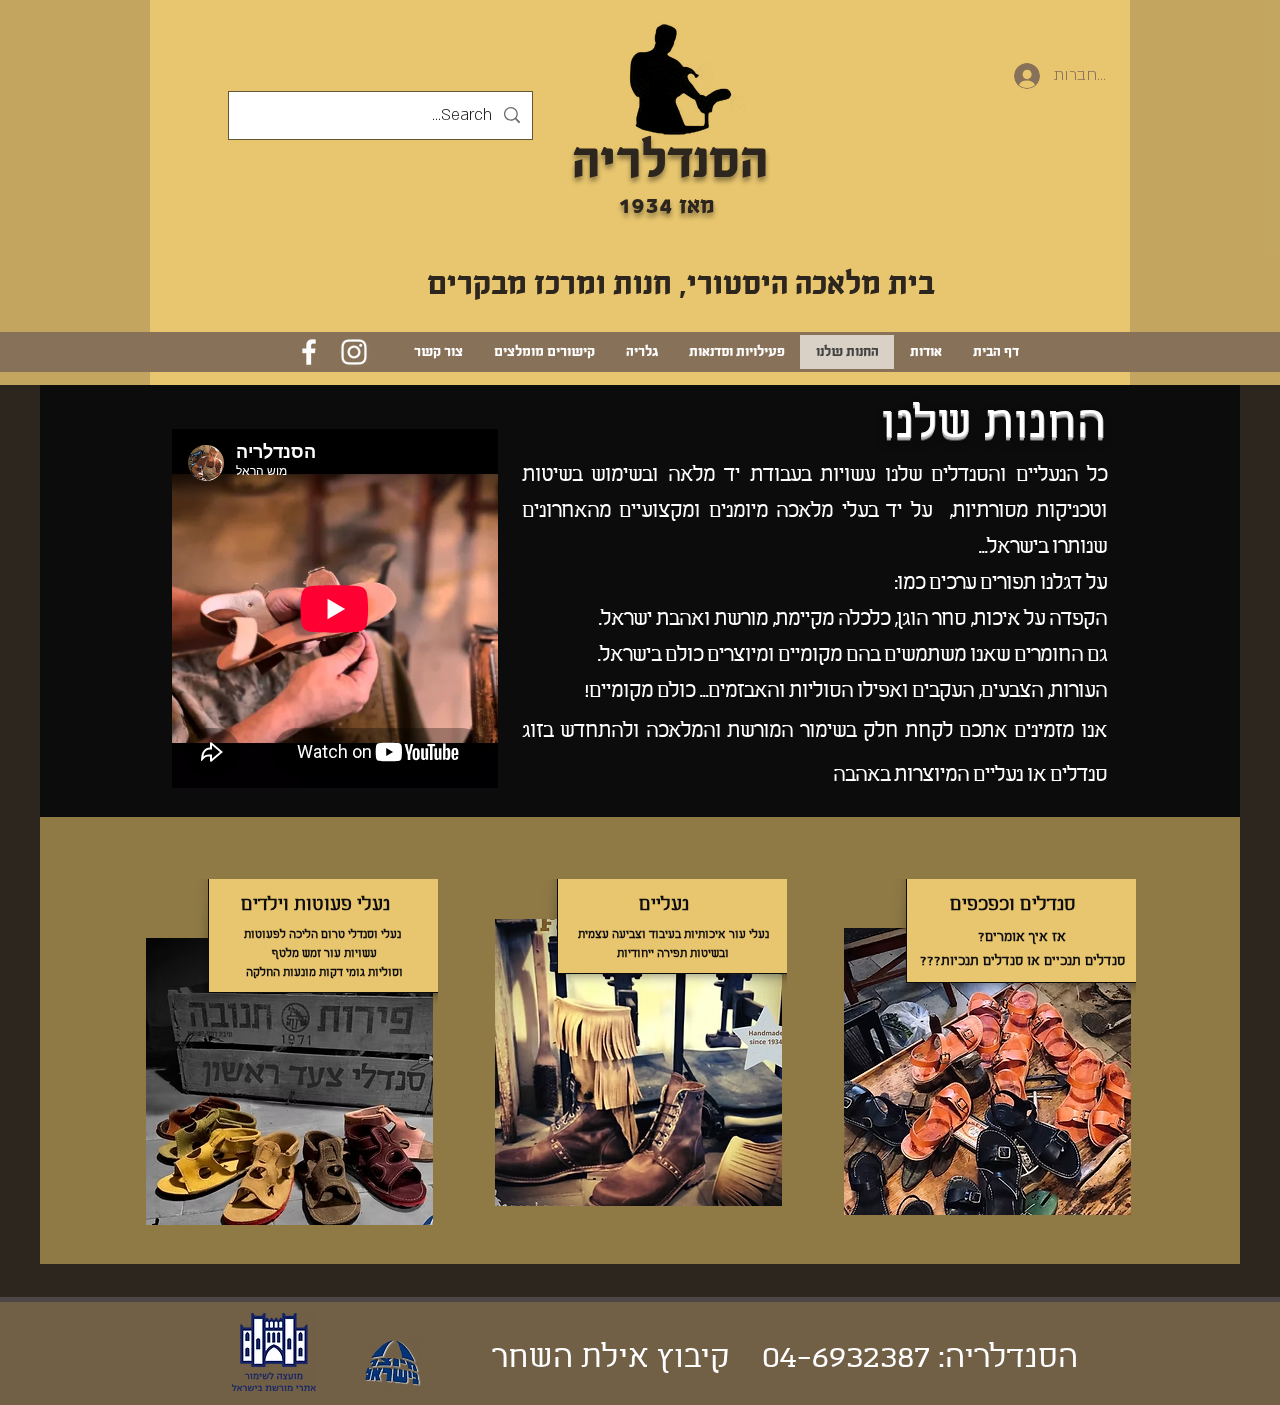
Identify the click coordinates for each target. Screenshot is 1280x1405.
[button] (679, 79)
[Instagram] (354, 352)
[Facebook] (309, 352)
